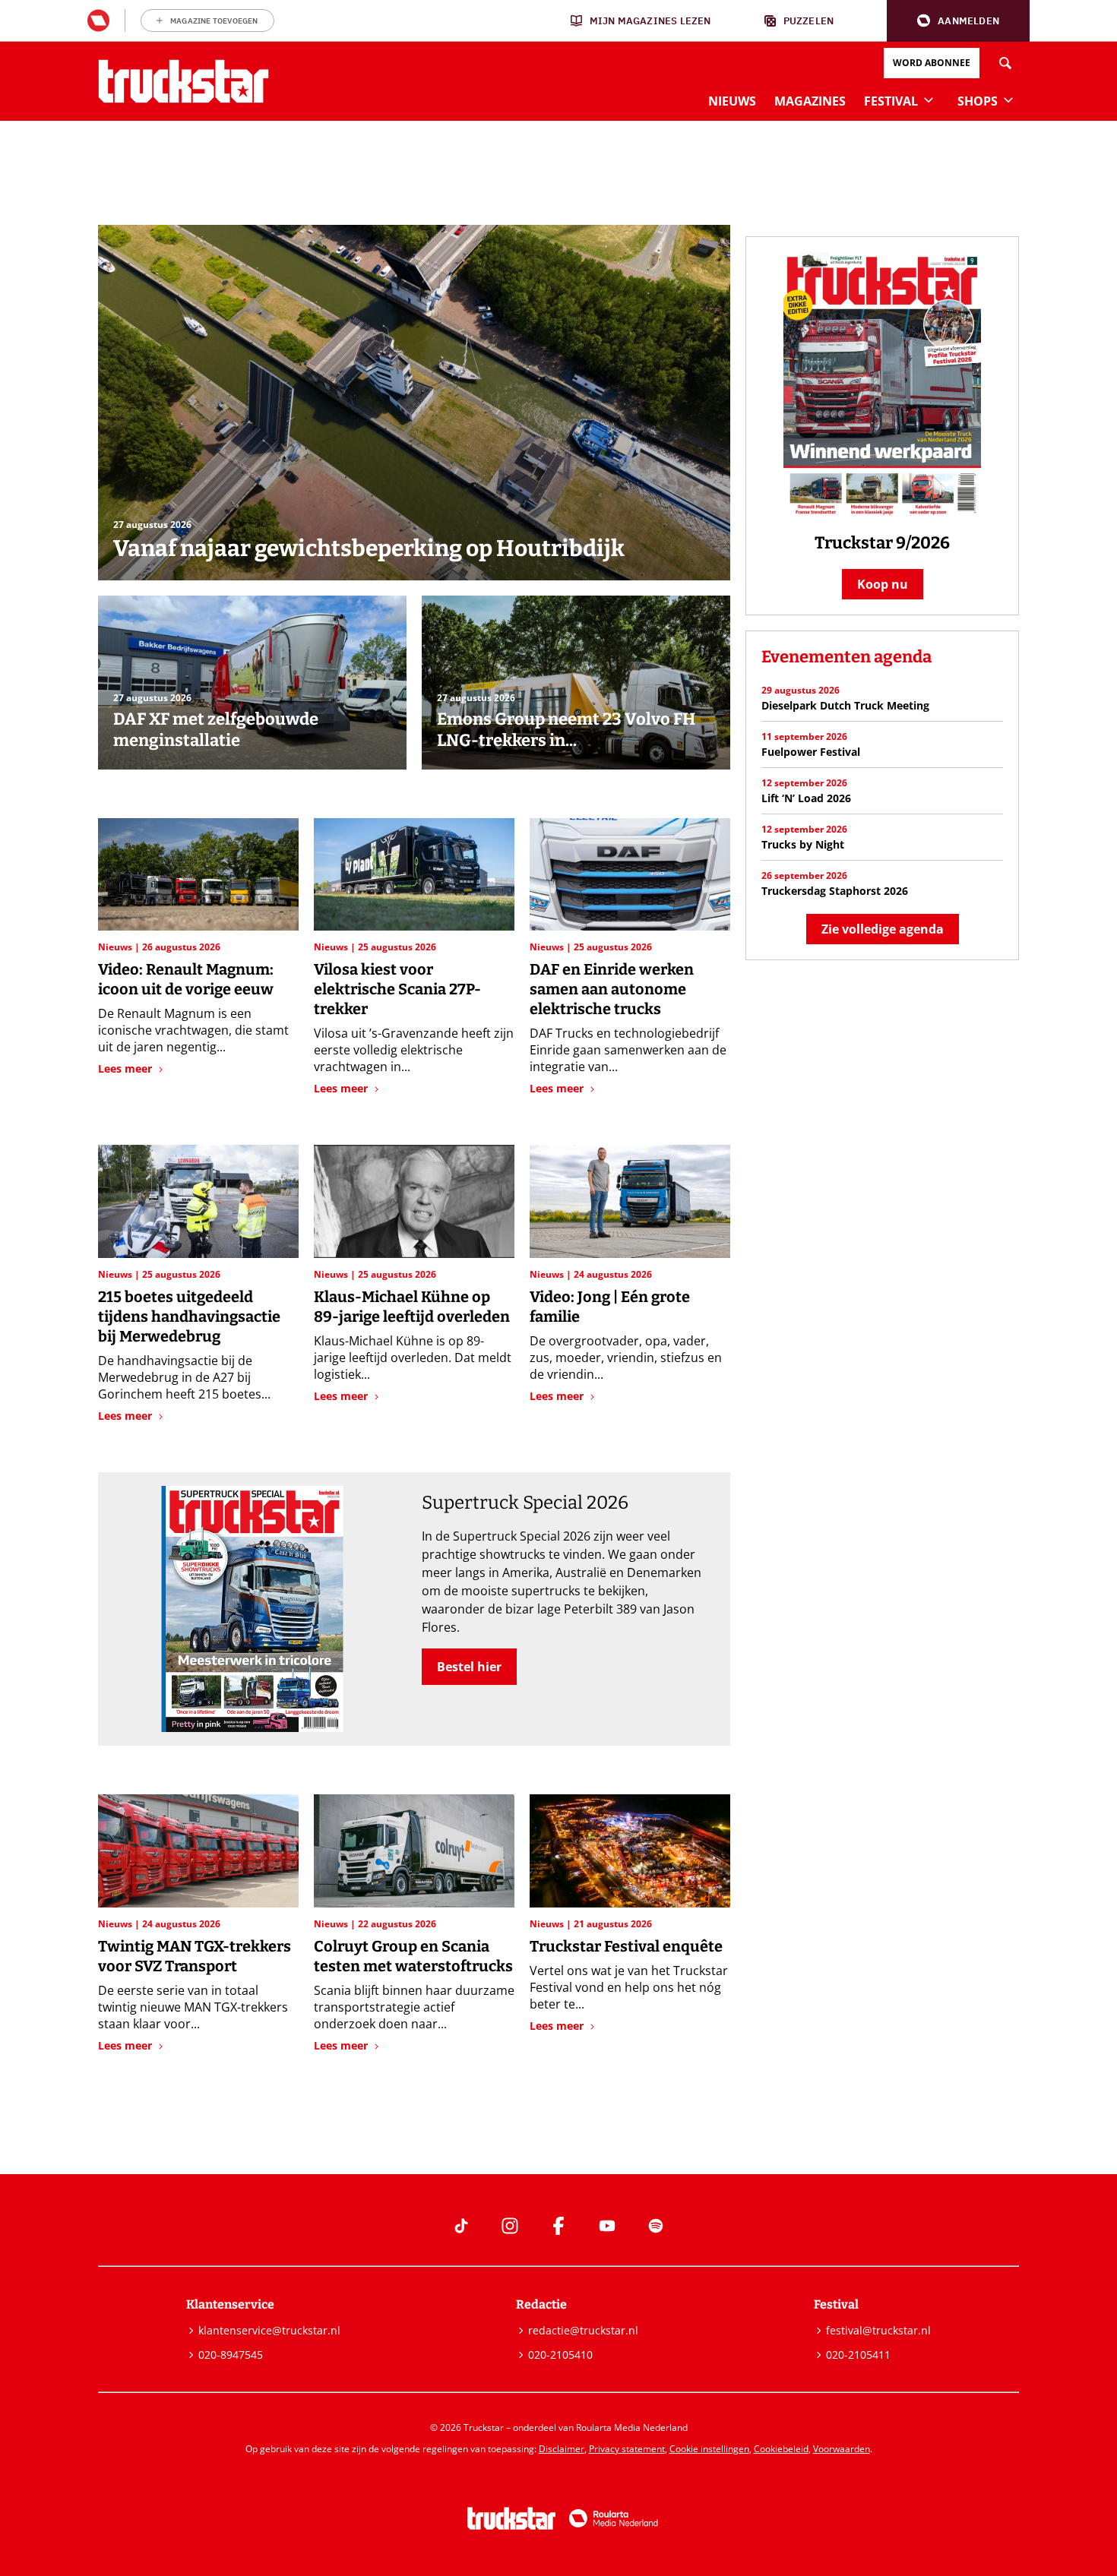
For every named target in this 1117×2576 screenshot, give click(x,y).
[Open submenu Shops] (1008, 100)
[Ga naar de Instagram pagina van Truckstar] (510, 2226)
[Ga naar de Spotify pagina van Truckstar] (656, 2226)
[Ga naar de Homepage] (184, 81)
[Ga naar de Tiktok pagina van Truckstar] (461, 2226)
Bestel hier (469, 1667)
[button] (958, 21)
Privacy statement (627, 2449)
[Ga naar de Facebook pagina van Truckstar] (558, 2226)
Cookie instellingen (709, 2449)
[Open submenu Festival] (929, 100)
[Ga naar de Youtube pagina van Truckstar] (607, 2226)
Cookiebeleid (781, 2449)
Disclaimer (562, 2449)
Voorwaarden (842, 2449)
